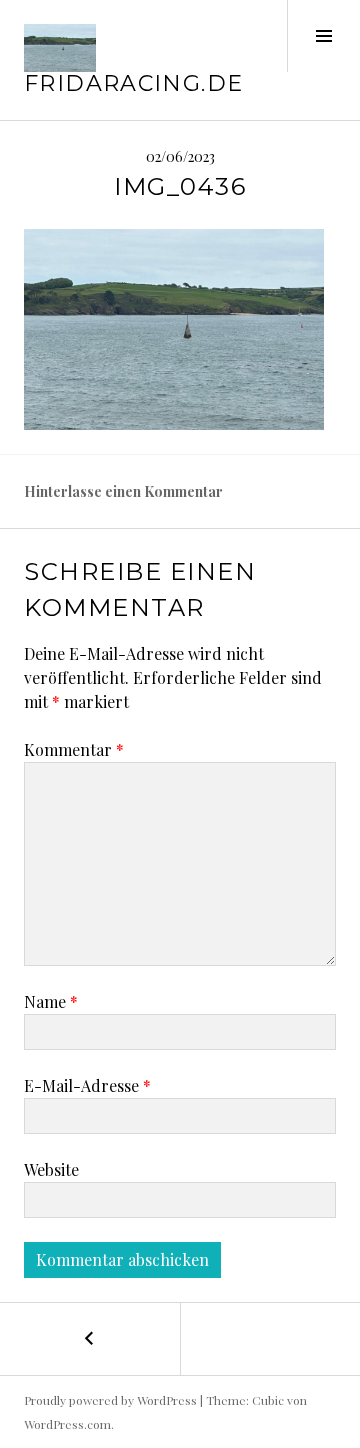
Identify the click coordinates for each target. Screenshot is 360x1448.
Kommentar (74, 749)
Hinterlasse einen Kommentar (123, 491)
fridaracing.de (133, 83)
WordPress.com (67, 1424)
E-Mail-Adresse (87, 1085)
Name (51, 1001)
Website (51, 1169)
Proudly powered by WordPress (110, 1400)
